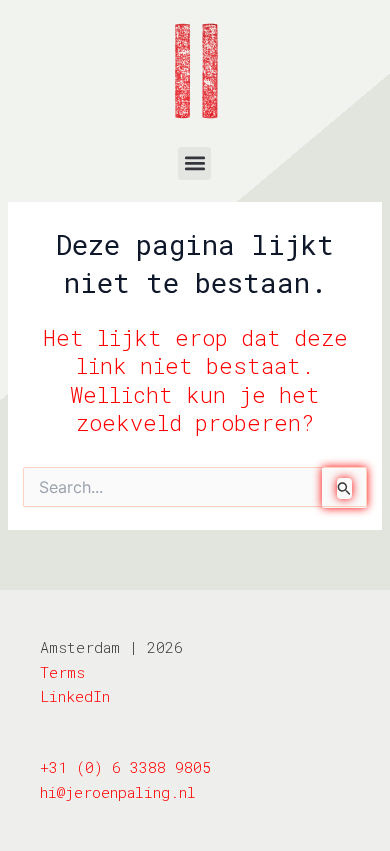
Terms (62, 672)
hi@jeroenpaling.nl (118, 792)
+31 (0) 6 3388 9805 (125, 767)
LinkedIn (75, 696)
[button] (194, 163)
